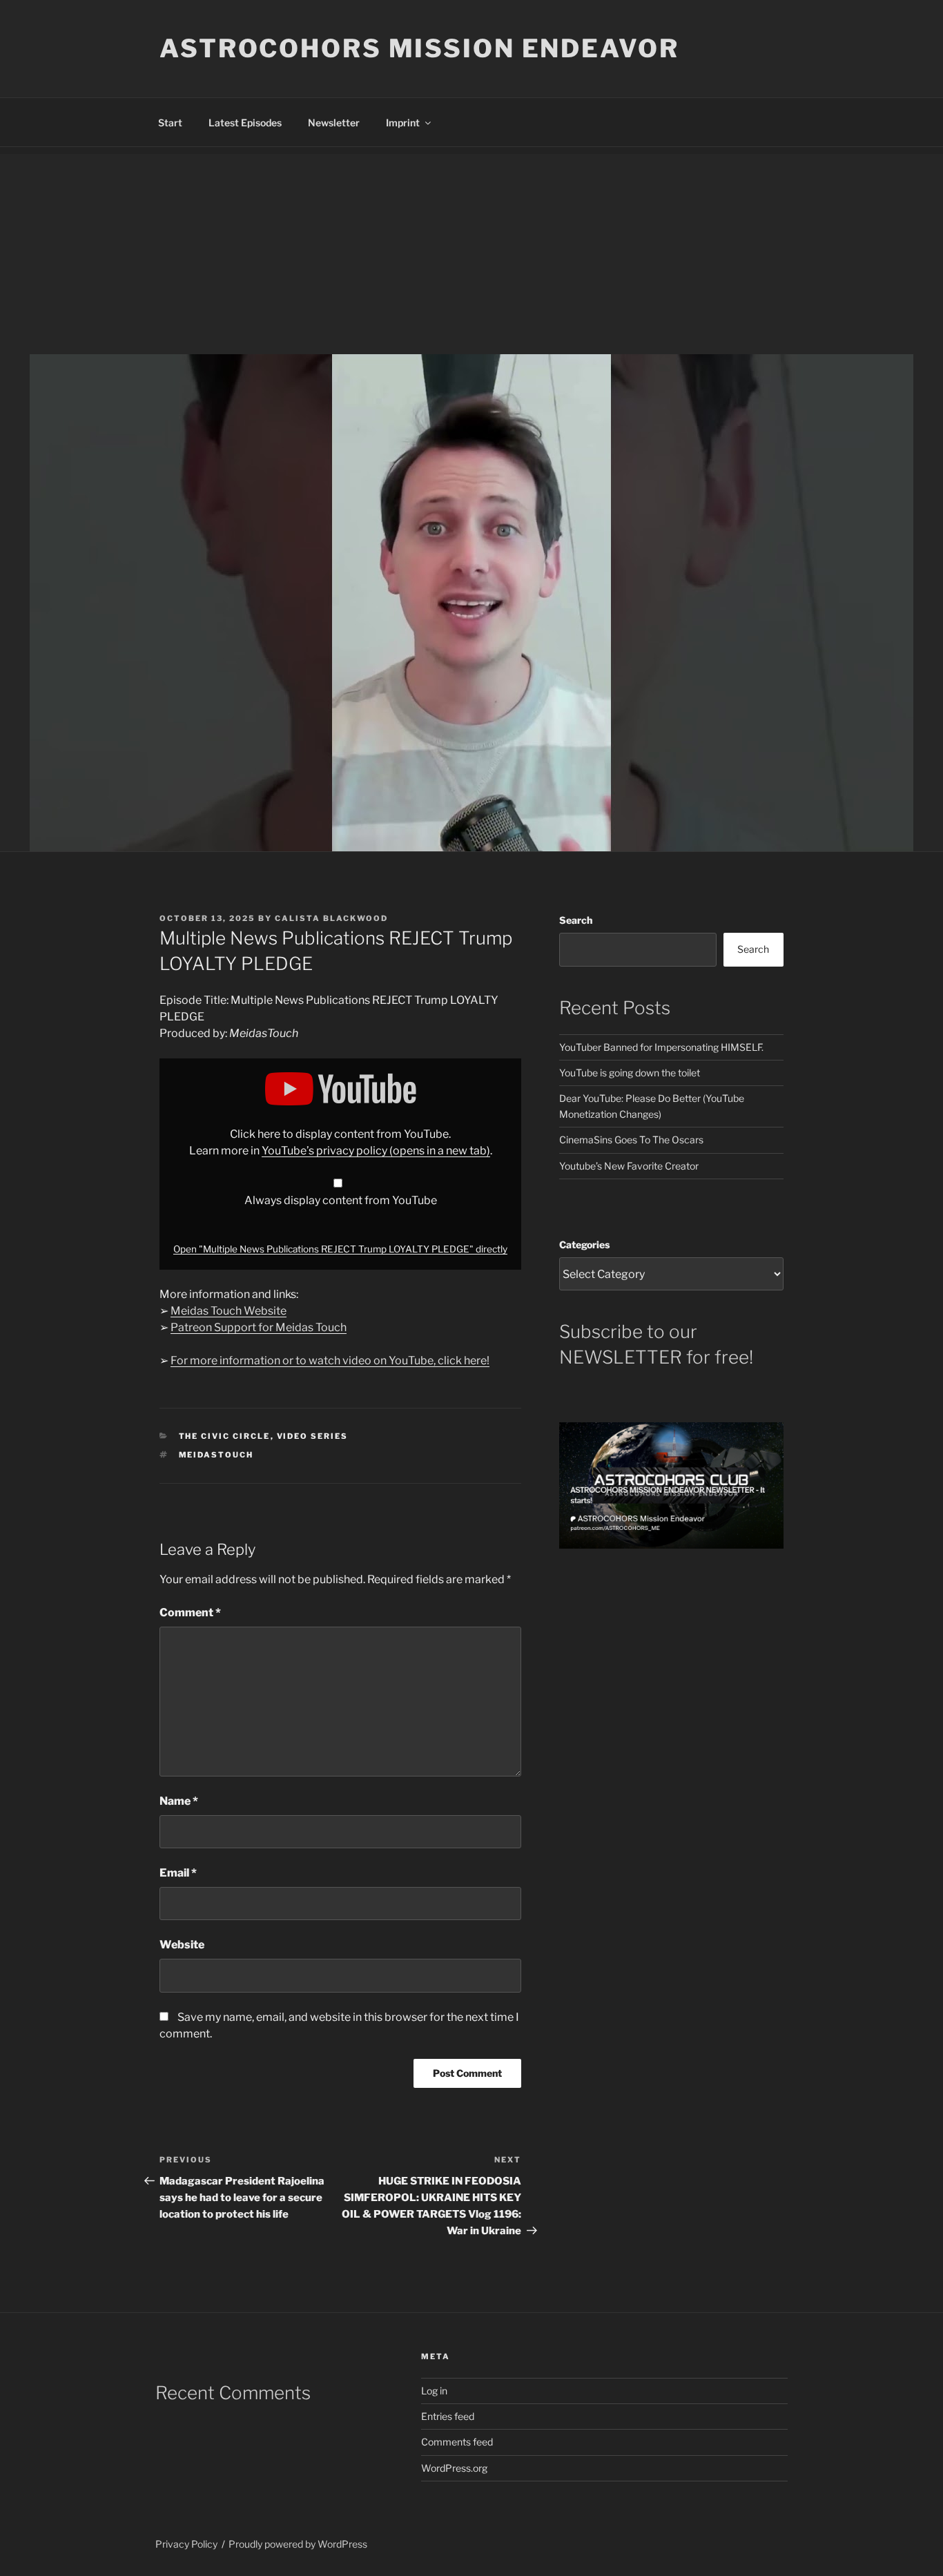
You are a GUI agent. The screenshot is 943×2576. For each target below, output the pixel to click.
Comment (190, 1613)
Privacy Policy (186, 2544)
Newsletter (334, 123)
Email (178, 1873)
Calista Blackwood (331, 918)
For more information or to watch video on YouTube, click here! (330, 1360)
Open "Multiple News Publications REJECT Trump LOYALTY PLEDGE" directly (340, 1249)
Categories (584, 1245)
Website (182, 1945)
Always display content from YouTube (341, 1200)
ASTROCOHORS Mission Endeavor (419, 48)
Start (170, 123)
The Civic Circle (225, 1436)
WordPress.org (454, 2468)
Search (576, 920)
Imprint (403, 123)
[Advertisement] (471, 251)
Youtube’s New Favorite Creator (629, 1166)
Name (179, 1801)
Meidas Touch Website (229, 1311)
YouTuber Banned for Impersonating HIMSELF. (661, 1047)
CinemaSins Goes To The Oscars (631, 1140)
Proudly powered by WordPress (298, 2544)
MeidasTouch (216, 1455)
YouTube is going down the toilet (630, 1073)
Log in (434, 2391)
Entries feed (448, 2416)
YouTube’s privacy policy (376, 1151)
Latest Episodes (245, 123)
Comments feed (457, 2442)
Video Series (313, 1436)
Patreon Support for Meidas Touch (259, 1327)
